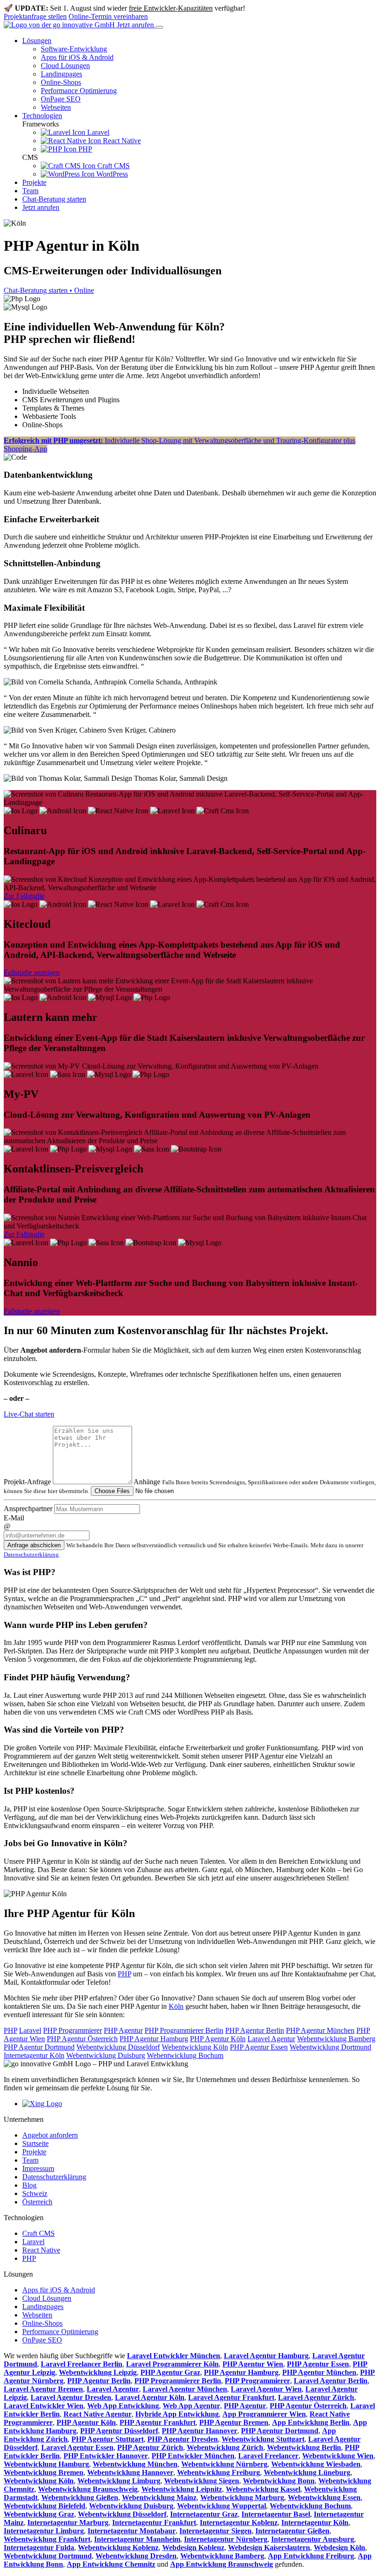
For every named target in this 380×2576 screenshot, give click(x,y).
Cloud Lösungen (65, 66)
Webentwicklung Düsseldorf (118, 2047)
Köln (176, 2006)
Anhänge (147, 1482)
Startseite (35, 2143)
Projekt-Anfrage (27, 1482)
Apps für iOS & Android (77, 57)
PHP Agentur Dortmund (39, 2047)
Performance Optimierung (79, 91)
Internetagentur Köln (34, 2055)
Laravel (97, 132)
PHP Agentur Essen (259, 2047)
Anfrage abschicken (34, 1545)
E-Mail (14, 1518)
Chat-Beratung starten (54, 199)
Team (30, 191)
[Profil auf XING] (42, 2104)
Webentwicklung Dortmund (330, 2047)
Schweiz (35, 2193)
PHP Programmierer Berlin (184, 2030)
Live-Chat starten (29, 1414)
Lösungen (37, 41)
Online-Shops (61, 82)
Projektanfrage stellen (35, 16)
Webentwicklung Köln (195, 2047)
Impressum (38, 2168)
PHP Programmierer (73, 2030)
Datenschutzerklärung (31, 1554)
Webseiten (56, 107)
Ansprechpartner (28, 1509)
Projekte (34, 182)
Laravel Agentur (271, 2039)
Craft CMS (113, 166)
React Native (121, 141)
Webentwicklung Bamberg (336, 2039)
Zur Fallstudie (24, 896)
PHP (84, 149)
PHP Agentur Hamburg (154, 2039)
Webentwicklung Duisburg (106, 2055)
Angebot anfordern (50, 2135)
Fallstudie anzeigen (32, 972)
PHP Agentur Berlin (255, 2030)
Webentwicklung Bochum (185, 2055)
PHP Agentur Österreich (82, 2039)
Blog (29, 2185)
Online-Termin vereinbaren (108, 16)
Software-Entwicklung (74, 49)
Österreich (37, 2202)
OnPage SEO (61, 99)
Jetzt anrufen (136, 25)
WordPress (111, 174)
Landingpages (61, 74)
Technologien (42, 116)
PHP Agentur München (320, 2030)
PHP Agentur (123, 2030)
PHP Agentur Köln (218, 2039)
